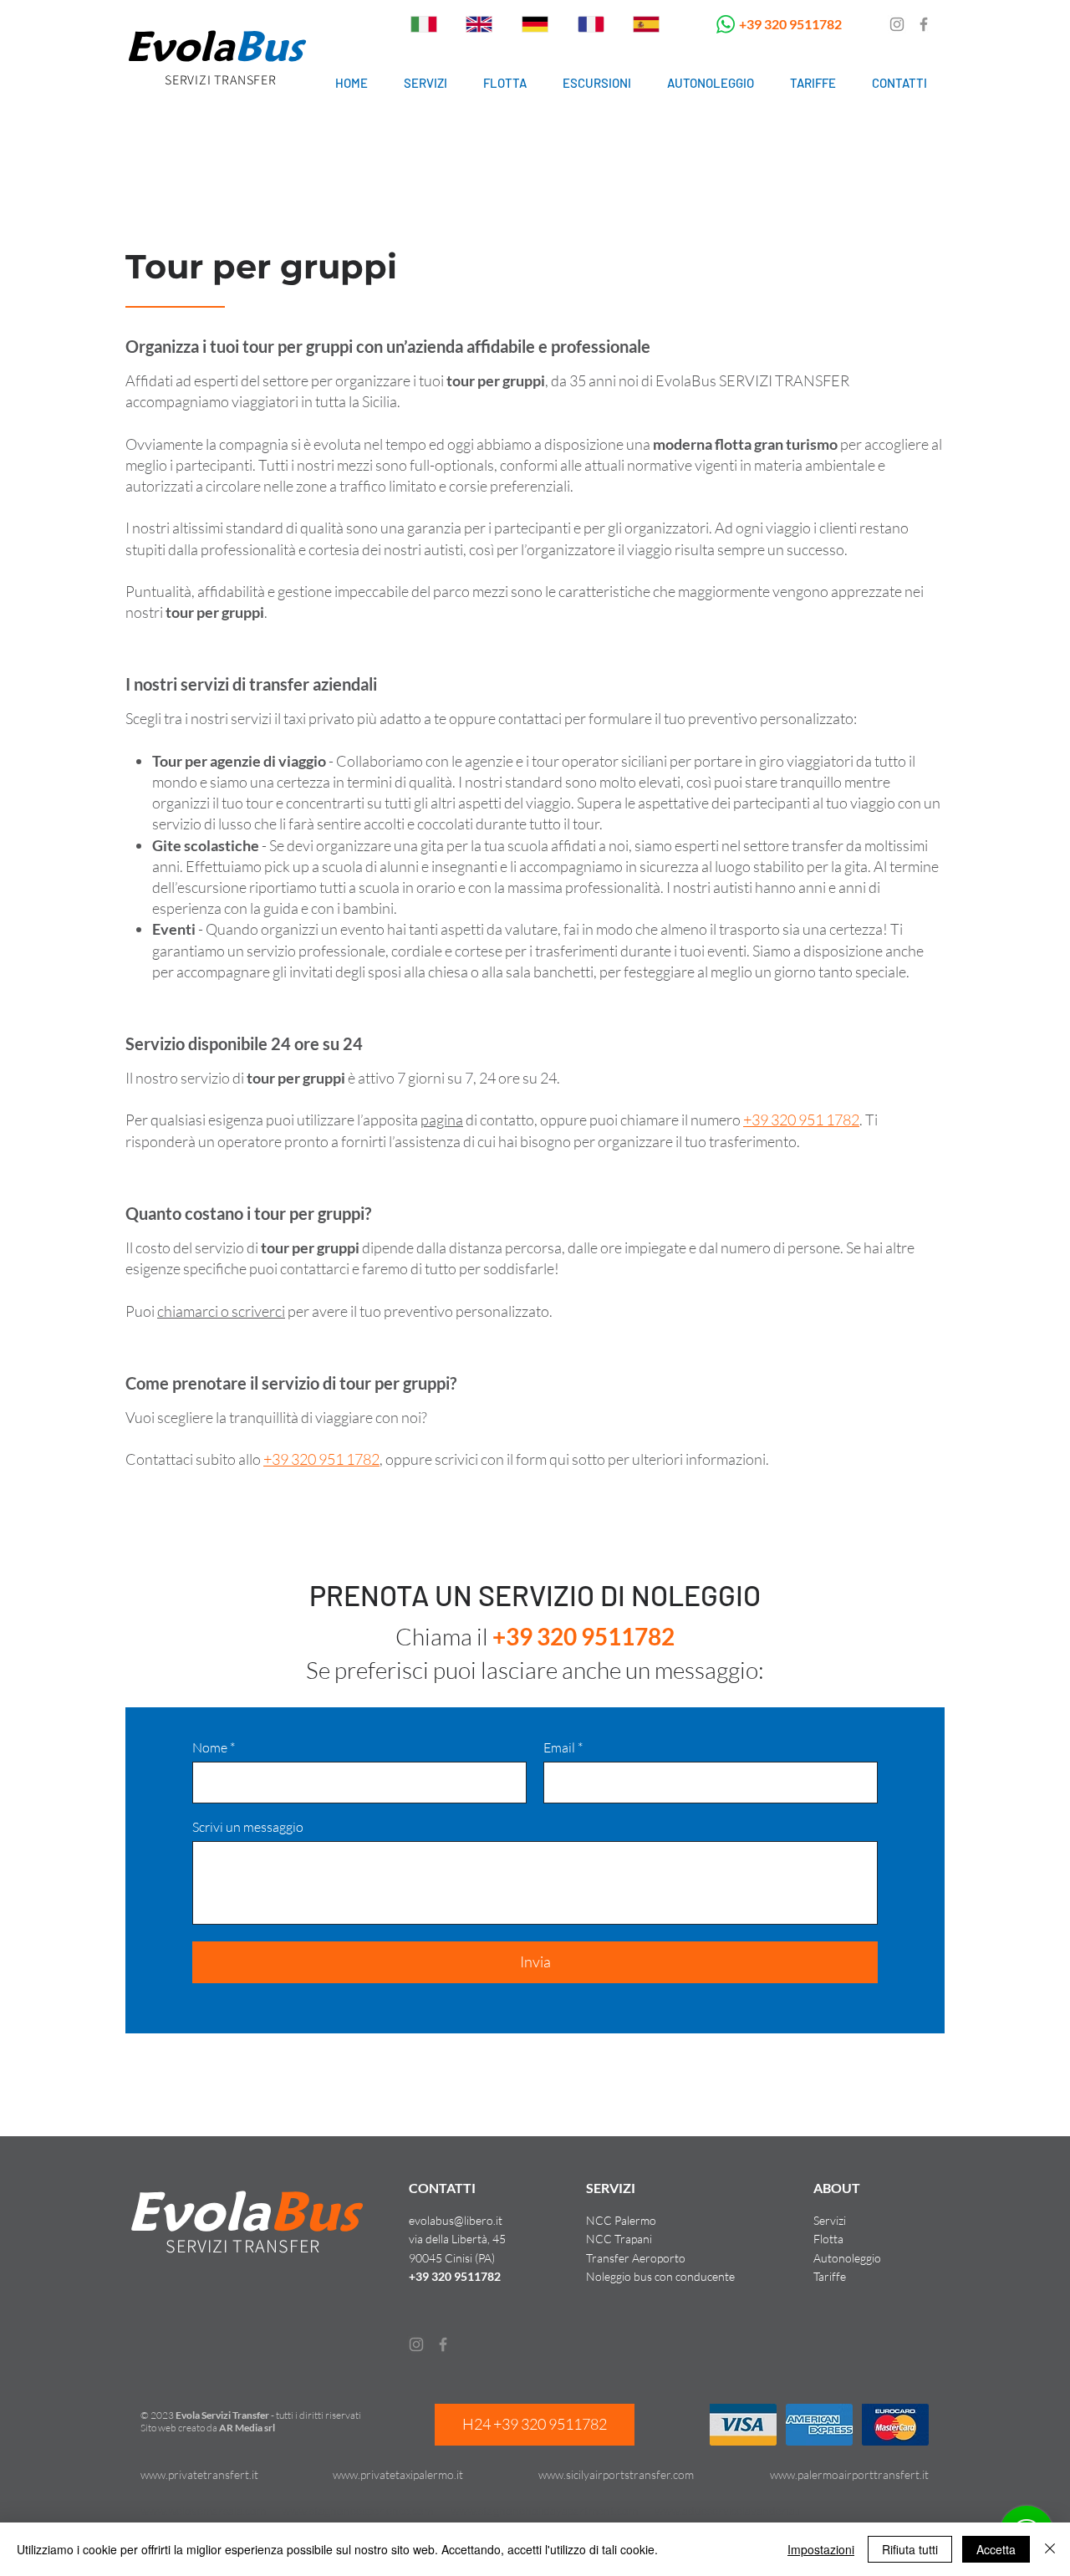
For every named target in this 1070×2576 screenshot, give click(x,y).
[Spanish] (646, 24)
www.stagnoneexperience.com (357, 2510)
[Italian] (424, 24)
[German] (535, 24)
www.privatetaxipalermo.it (398, 2474)
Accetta (996, 2549)
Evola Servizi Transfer (222, 2415)
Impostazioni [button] (821, 2549)
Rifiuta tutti (910, 2549)
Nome (210, 1747)
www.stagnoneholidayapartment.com (544, 2510)
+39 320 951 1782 (801, 1120)
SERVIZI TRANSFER (221, 80)
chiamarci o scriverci (221, 1311)
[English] (479, 24)
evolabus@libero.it (456, 2220)
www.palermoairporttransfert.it (849, 2474)
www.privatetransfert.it (199, 2474)
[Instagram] (897, 24)
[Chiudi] (1050, 2549)
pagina (442, 1120)
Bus (268, 46)
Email (559, 1747)
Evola (180, 46)
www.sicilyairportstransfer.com (616, 2474)
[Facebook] (924, 24)
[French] (591, 24)
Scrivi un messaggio (248, 1827)
